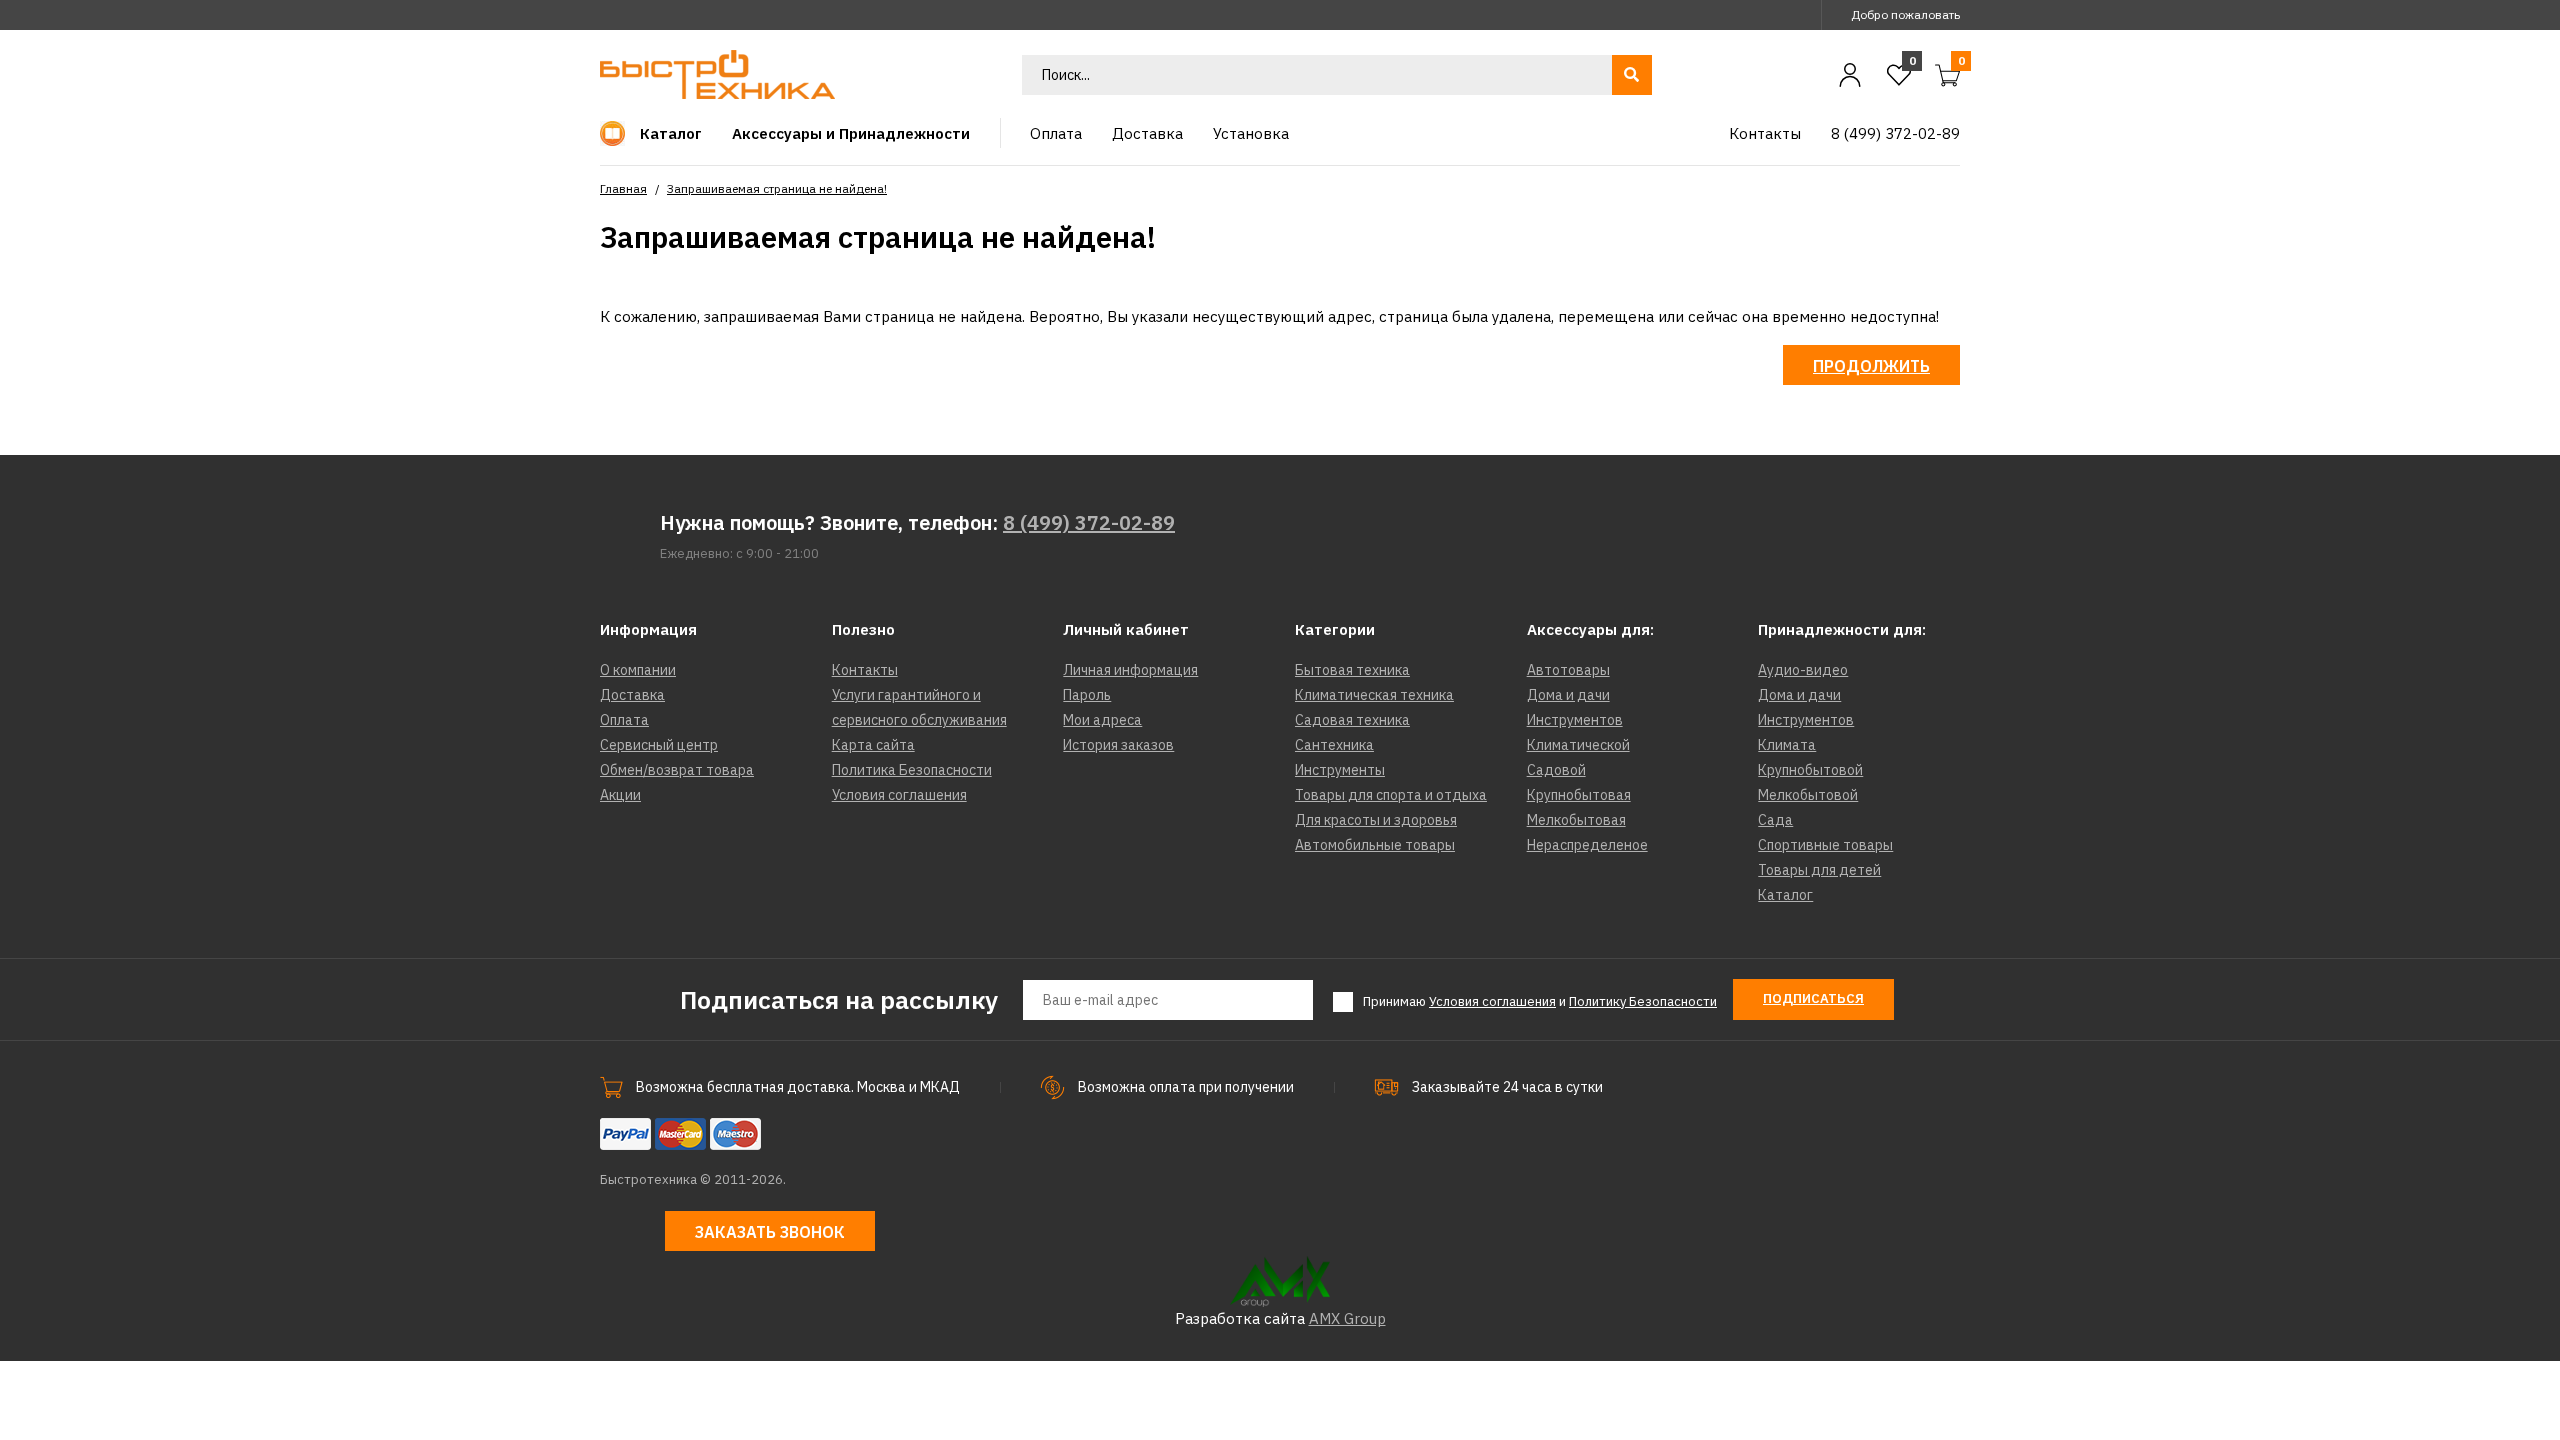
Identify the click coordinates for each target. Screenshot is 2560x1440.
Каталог (1785, 895)
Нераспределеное (1587, 845)
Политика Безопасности (912, 770)
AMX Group (1347, 1318)
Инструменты (1340, 770)
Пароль (1087, 695)
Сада (1775, 820)
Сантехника (1334, 745)
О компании (638, 670)
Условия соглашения (899, 795)
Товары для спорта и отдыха (1391, 795)
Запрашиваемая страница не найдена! (777, 188)
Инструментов (1575, 720)
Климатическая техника (1374, 695)
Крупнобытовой (1810, 770)
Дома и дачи (1568, 695)
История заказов (1118, 745)
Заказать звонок (770, 1232)
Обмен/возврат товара (677, 770)
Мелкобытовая (1576, 820)
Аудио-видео (1803, 670)
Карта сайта (873, 745)
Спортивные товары (1825, 845)
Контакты (865, 670)
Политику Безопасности (1643, 1001)
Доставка (632, 695)
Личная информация (1130, 670)
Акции (620, 795)
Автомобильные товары (1375, 845)
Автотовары (1568, 670)
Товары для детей (1819, 870)
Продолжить (1871, 366)
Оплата (624, 720)
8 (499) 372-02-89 (1089, 522)
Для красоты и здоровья (1376, 820)
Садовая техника (1352, 720)
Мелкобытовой (1808, 795)
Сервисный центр (659, 745)
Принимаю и (1540, 1001)
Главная (623, 188)
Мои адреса (1102, 720)
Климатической (1578, 745)
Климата (1787, 745)
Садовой (1556, 770)
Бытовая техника (1352, 670)
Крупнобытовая (1579, 795)
